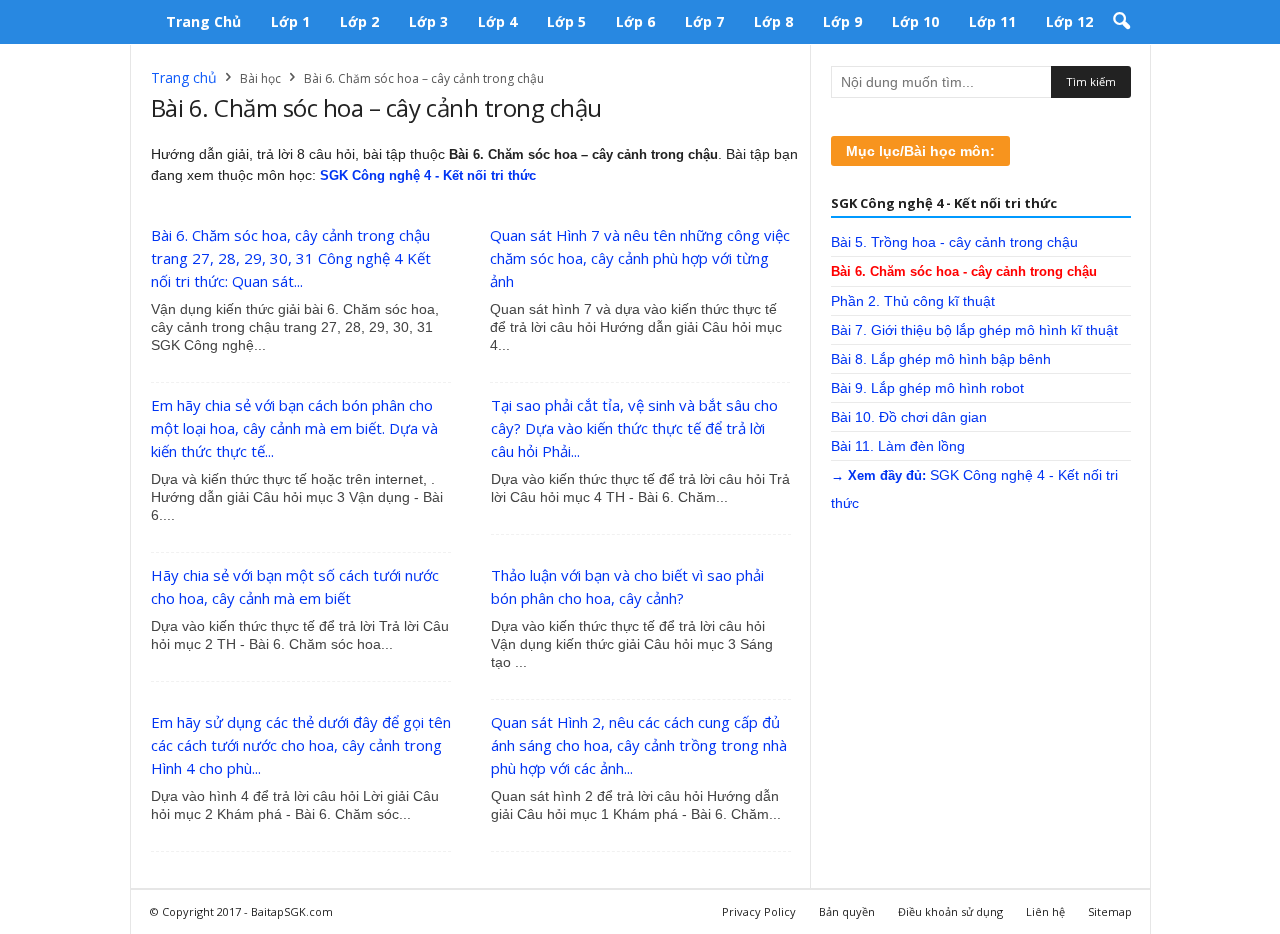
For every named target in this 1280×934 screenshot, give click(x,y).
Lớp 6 (635, 21)
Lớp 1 (290, 21)
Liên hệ (1045, 911)
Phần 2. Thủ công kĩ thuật (913, 301)
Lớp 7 (704, 21)
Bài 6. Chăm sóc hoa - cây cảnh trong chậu (964, 271)
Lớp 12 (1069, 21)
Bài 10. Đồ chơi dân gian (909, 417)
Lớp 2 (359, 21)
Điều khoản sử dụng (950, 911)
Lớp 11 (992, 21)
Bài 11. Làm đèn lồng (898, 446)
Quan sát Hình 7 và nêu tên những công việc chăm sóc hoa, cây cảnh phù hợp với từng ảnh (640, 258)
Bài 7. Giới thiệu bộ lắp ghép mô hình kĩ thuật (974, 330)
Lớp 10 (915, 21)
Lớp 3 (428, 21)
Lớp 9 (842, 21)
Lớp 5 (566, 21)
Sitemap (1110, 911)
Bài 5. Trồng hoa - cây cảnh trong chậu (954, 242)
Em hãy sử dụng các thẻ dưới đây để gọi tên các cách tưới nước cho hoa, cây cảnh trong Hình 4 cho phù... (301, 745)
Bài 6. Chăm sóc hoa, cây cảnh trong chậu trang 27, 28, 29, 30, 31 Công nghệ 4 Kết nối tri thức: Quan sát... (291, 258)
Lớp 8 (773, 21)
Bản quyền (847, 911)
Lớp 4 (497, 21)
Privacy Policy (759, 911)
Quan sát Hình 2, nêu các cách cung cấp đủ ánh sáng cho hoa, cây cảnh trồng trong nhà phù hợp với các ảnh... (639, 745)
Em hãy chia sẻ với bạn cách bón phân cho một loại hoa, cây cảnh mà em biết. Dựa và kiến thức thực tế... (294, 428)
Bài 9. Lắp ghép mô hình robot (927, 388)
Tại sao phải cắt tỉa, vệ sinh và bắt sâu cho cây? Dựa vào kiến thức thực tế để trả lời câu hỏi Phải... (634, 428)
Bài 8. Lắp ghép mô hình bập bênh (941, 359)
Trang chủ (203, 21)
